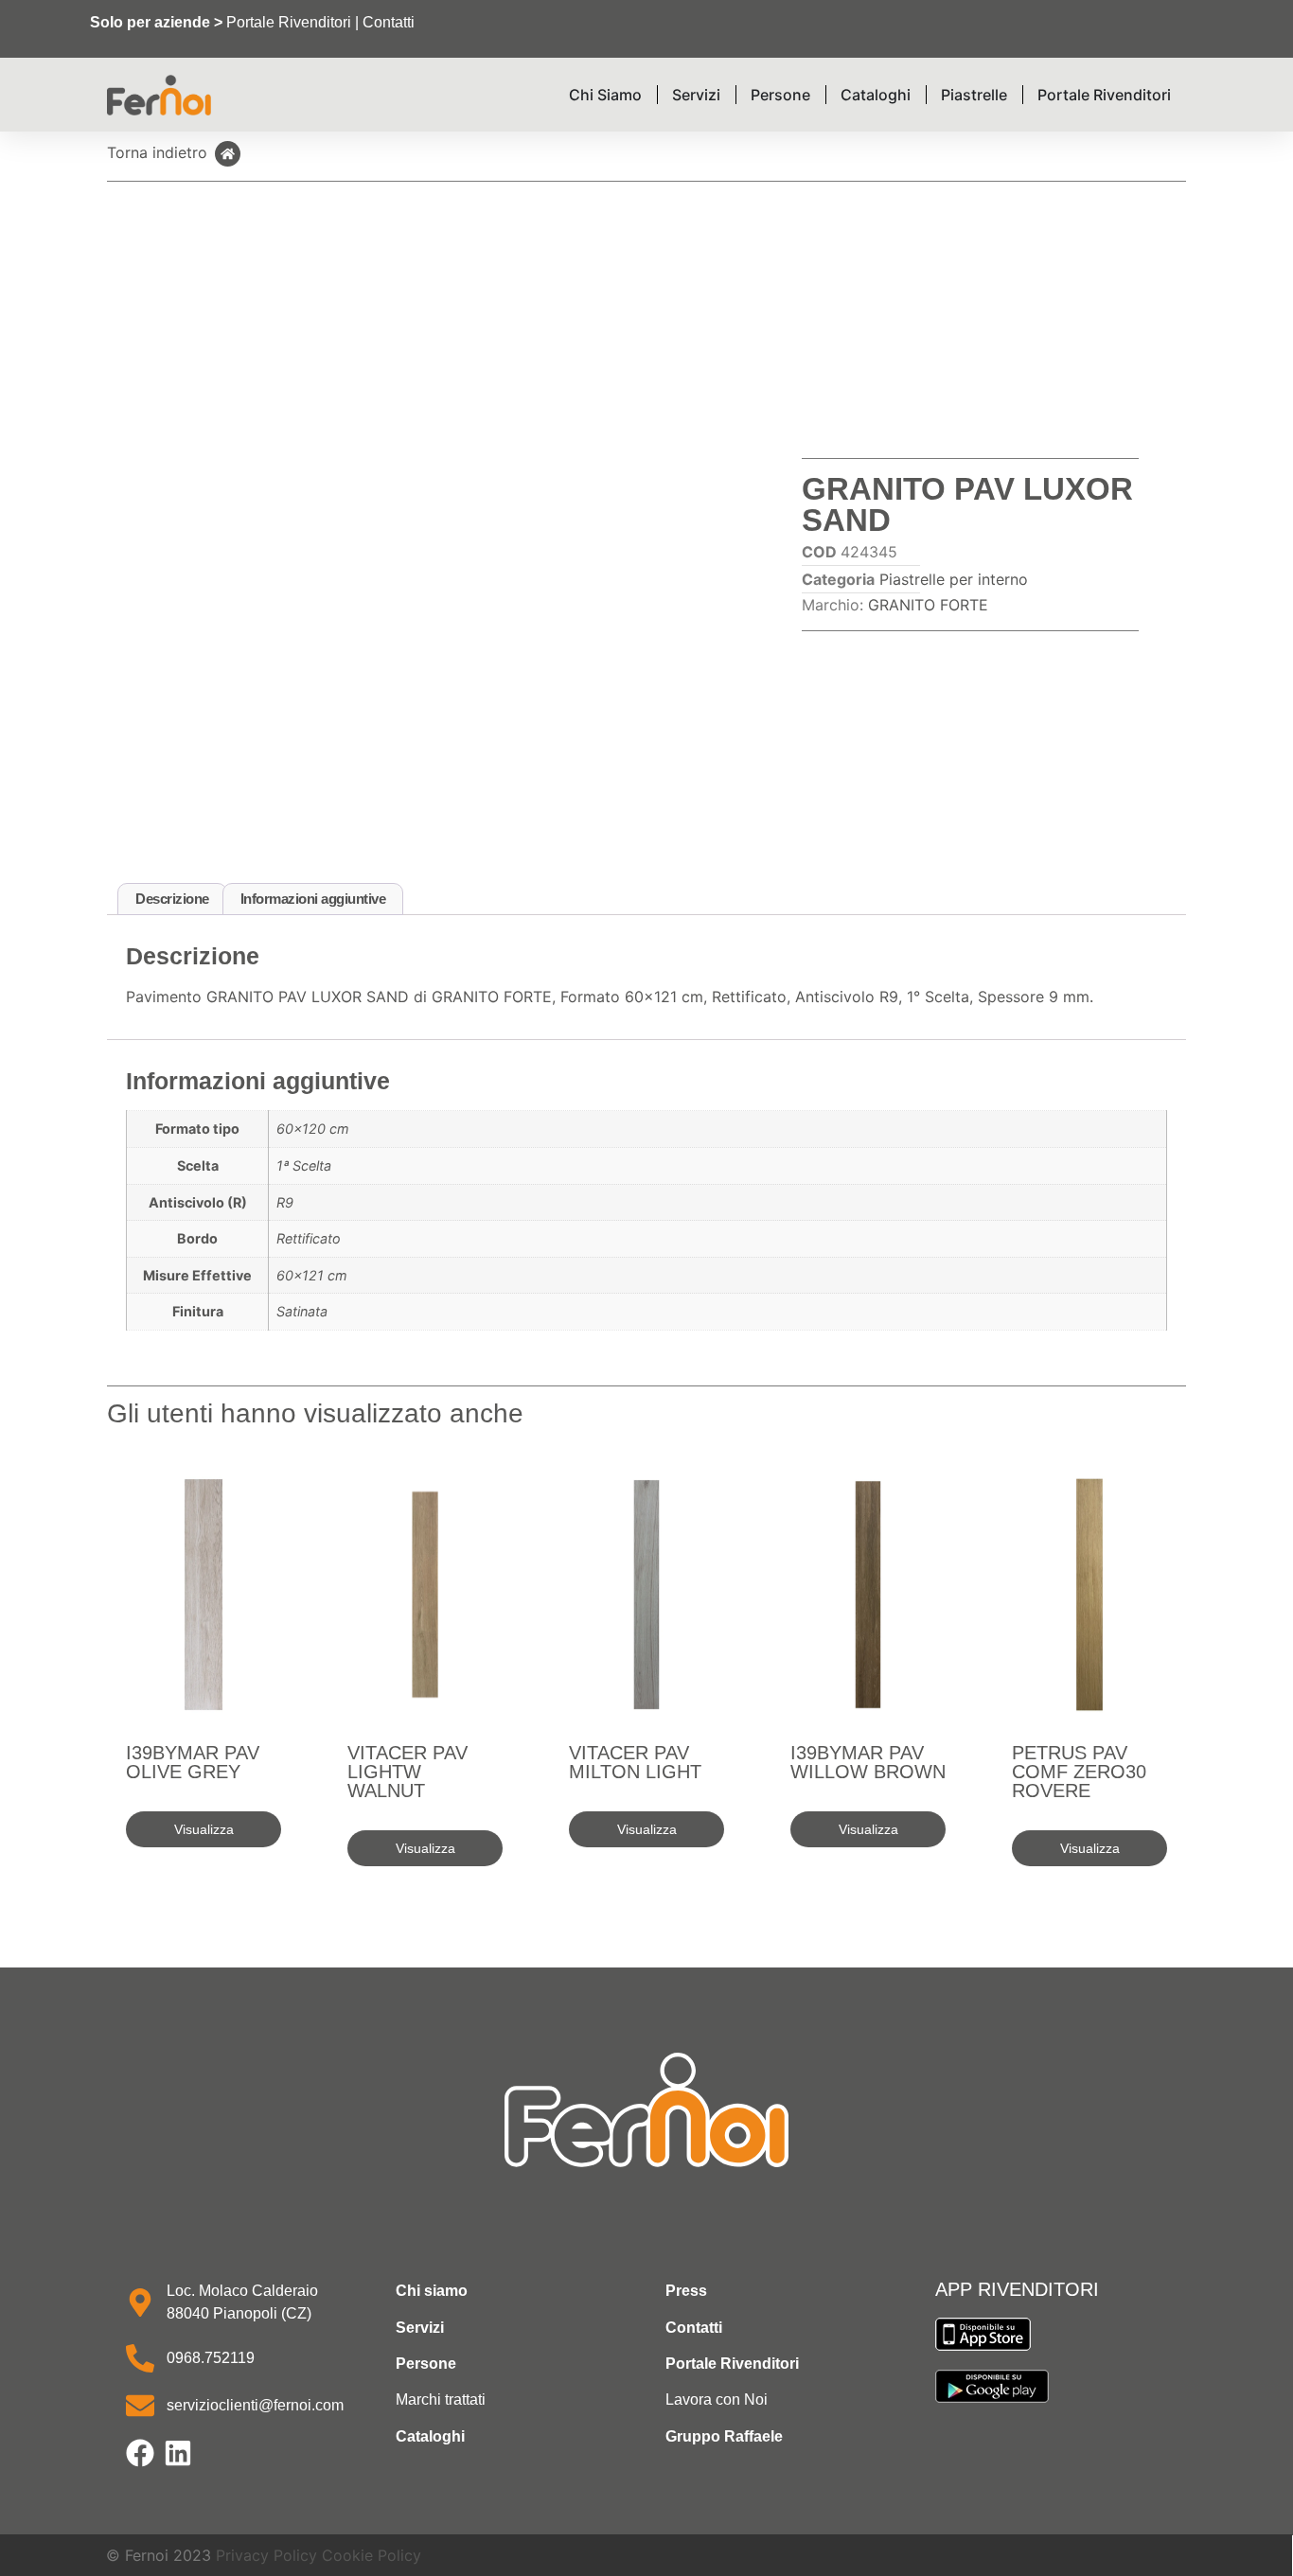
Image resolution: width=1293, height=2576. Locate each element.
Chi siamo (432, 2291)
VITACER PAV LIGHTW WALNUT (407, 1772)
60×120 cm (313, 1129)
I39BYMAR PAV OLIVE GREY (193, 1762)
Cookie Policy (372, 2555)
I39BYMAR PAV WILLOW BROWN (868, 1762)
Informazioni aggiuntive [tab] (313, 899)
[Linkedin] (178, 2453)
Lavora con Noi (717, 2400)
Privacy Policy (266, 2555)
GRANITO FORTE (928, 605)
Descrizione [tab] (172, 899)
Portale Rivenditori (289, 22)
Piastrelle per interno (954, 579)
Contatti (389, 22)
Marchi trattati (441, 2400)
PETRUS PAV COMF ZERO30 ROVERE (1079, 1772)
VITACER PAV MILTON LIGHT (635, 1762)
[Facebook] (140, 2453)
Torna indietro (157, 152)
